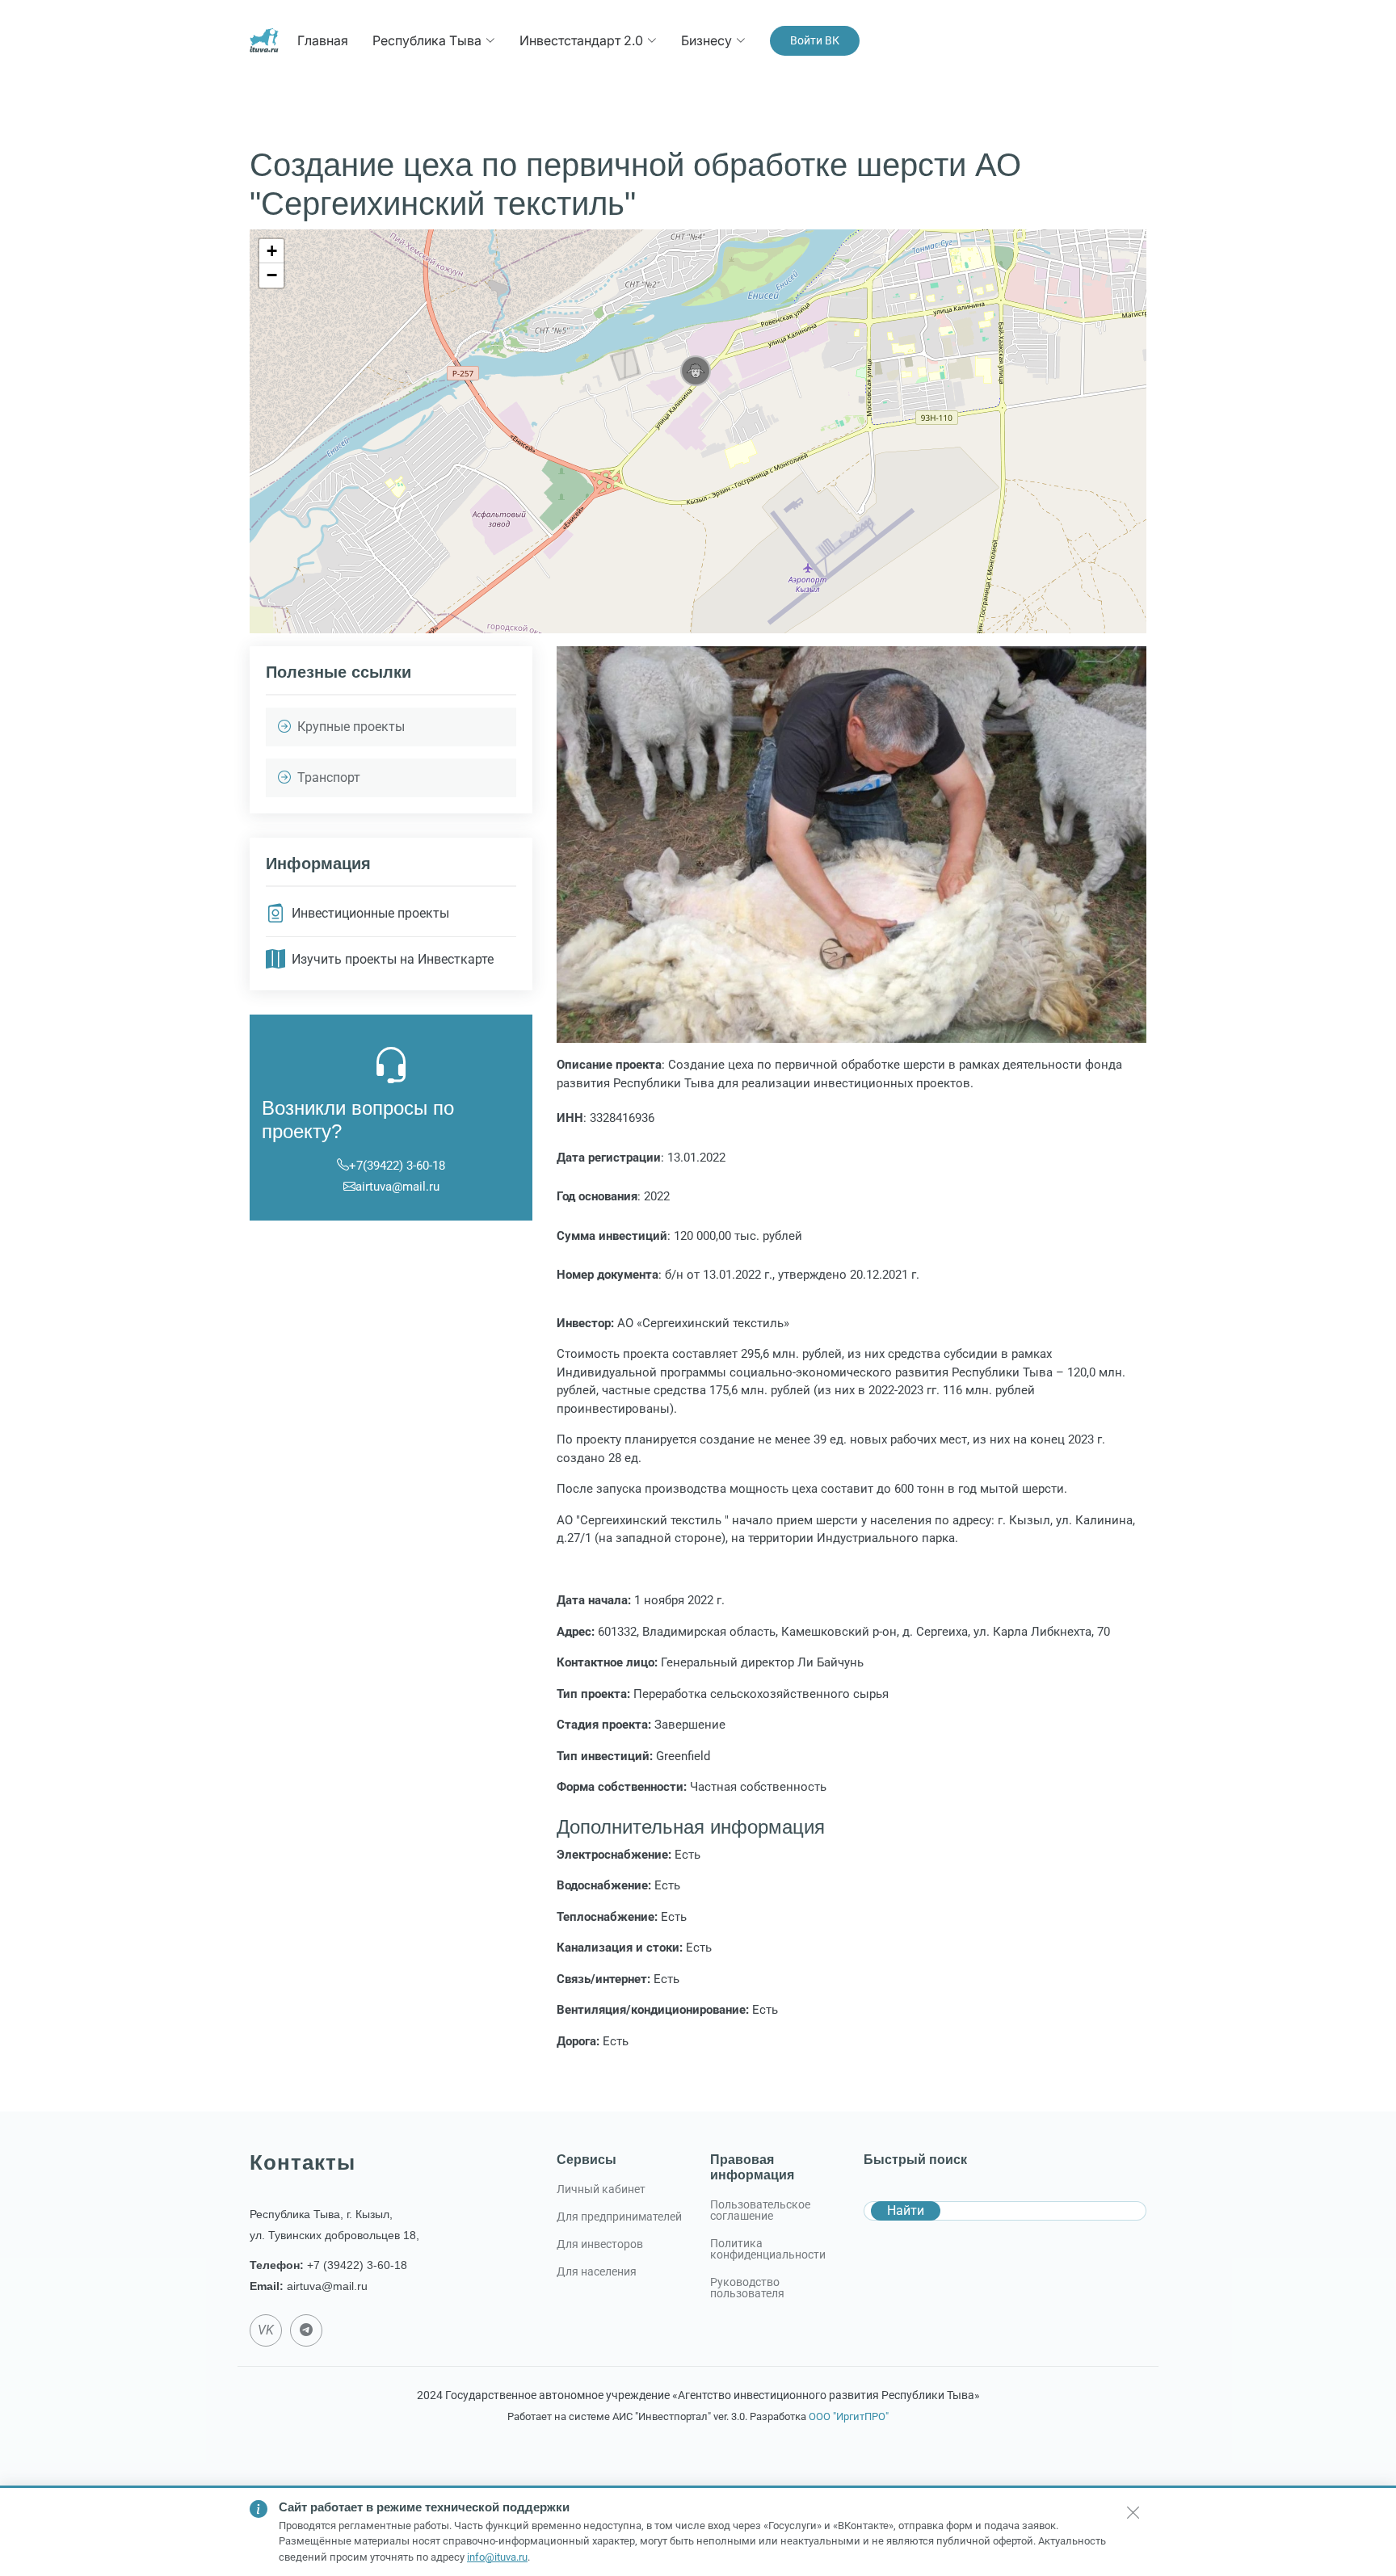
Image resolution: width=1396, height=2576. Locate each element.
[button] (696, 371)
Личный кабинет (601, 2189)
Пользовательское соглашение (760, 2210)
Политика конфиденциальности (768, 2249)
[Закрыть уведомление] (1133, 2512)
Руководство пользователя (747, 2288)
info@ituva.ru (497, 2557)
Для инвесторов (600, 2244)
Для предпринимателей (619, 2217)
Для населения (597, 2271)
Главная (323, 40)
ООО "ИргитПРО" (849, 2416)
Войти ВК (815, 40)
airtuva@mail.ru (397, 1187)
